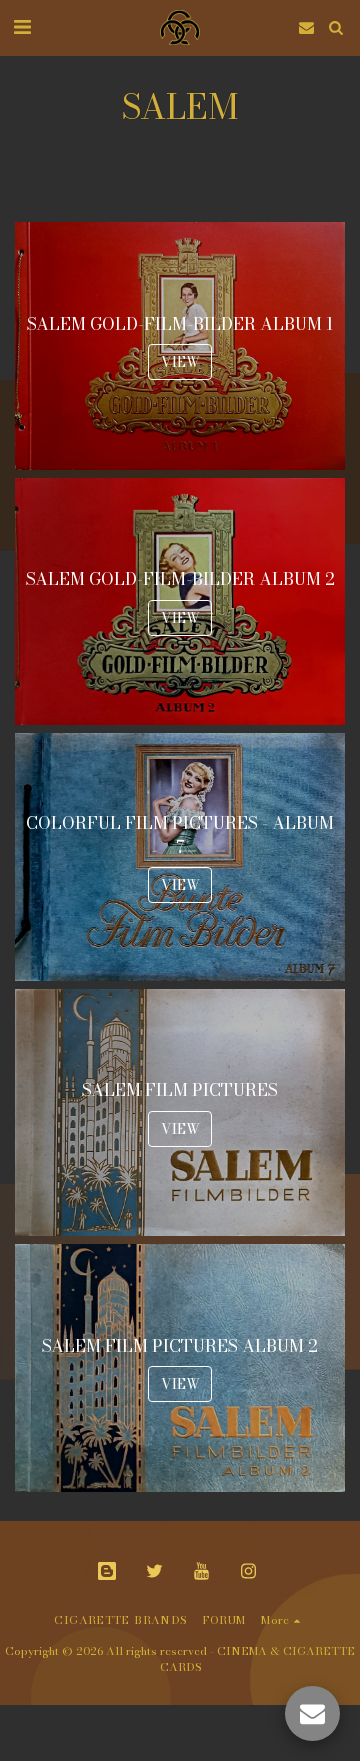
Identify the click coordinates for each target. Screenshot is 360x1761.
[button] (22, 26)
